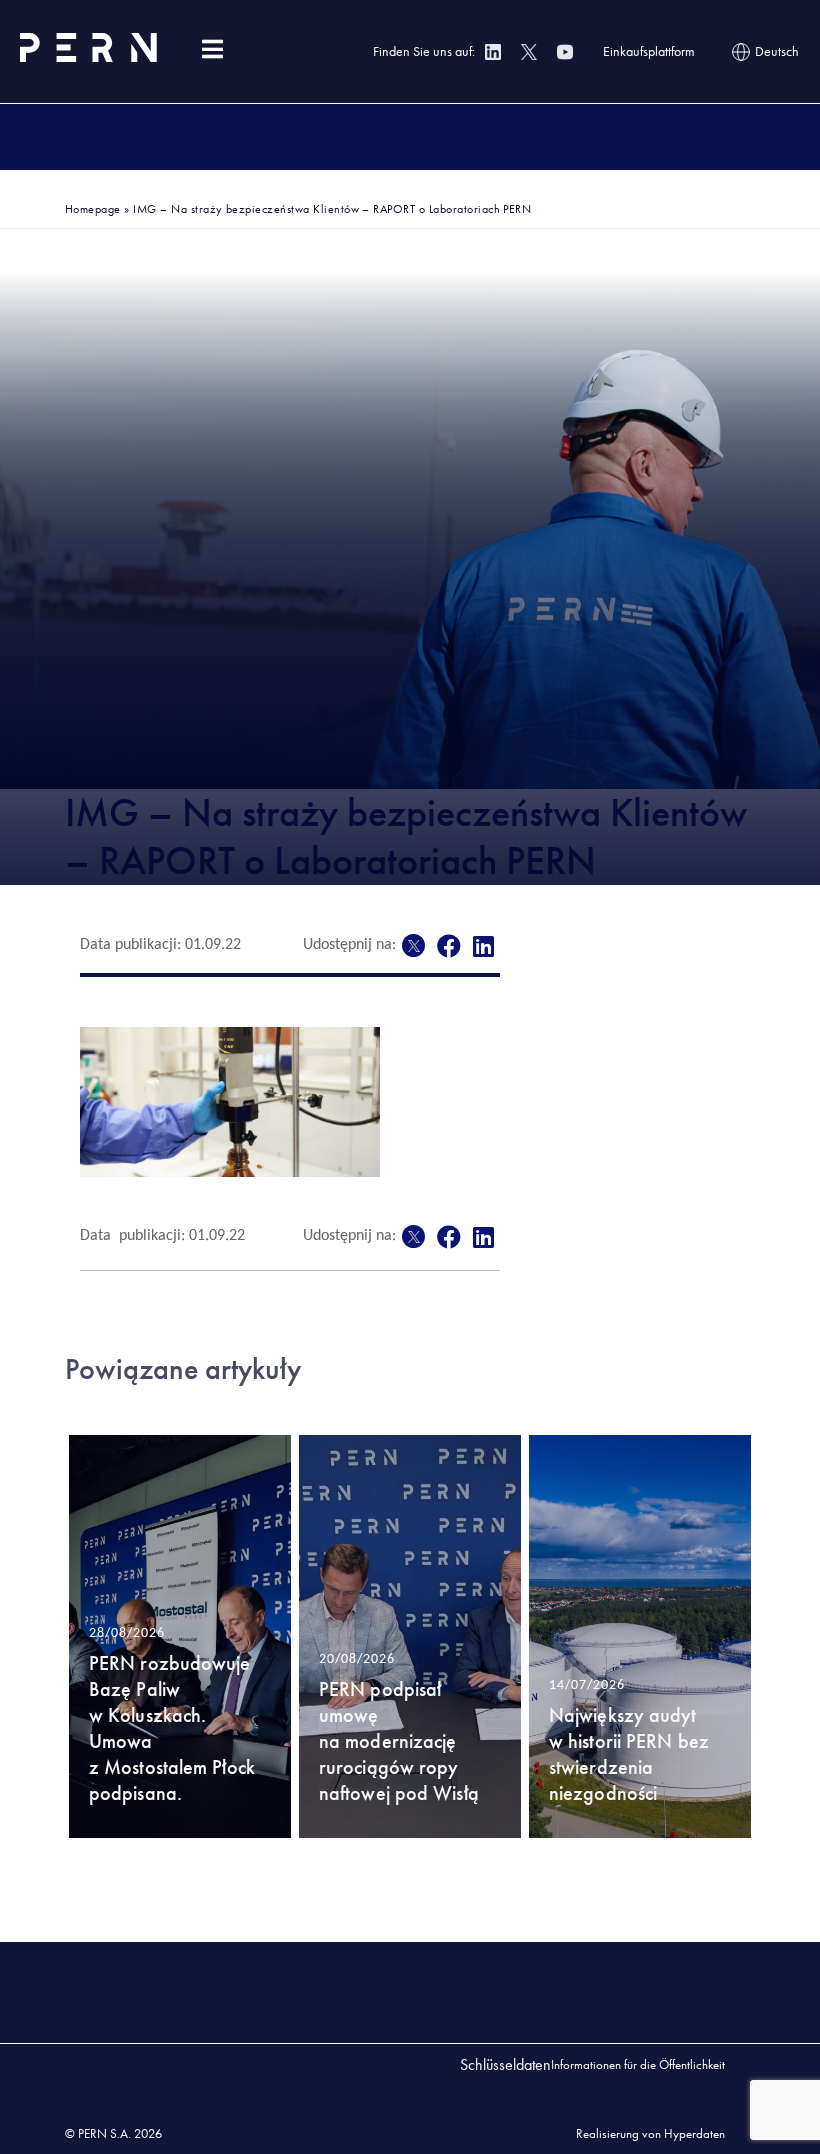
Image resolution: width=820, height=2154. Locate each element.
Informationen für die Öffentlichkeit (638, 2064)
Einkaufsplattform (649, 51)
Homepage (93, 209)
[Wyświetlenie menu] (212, 49)
